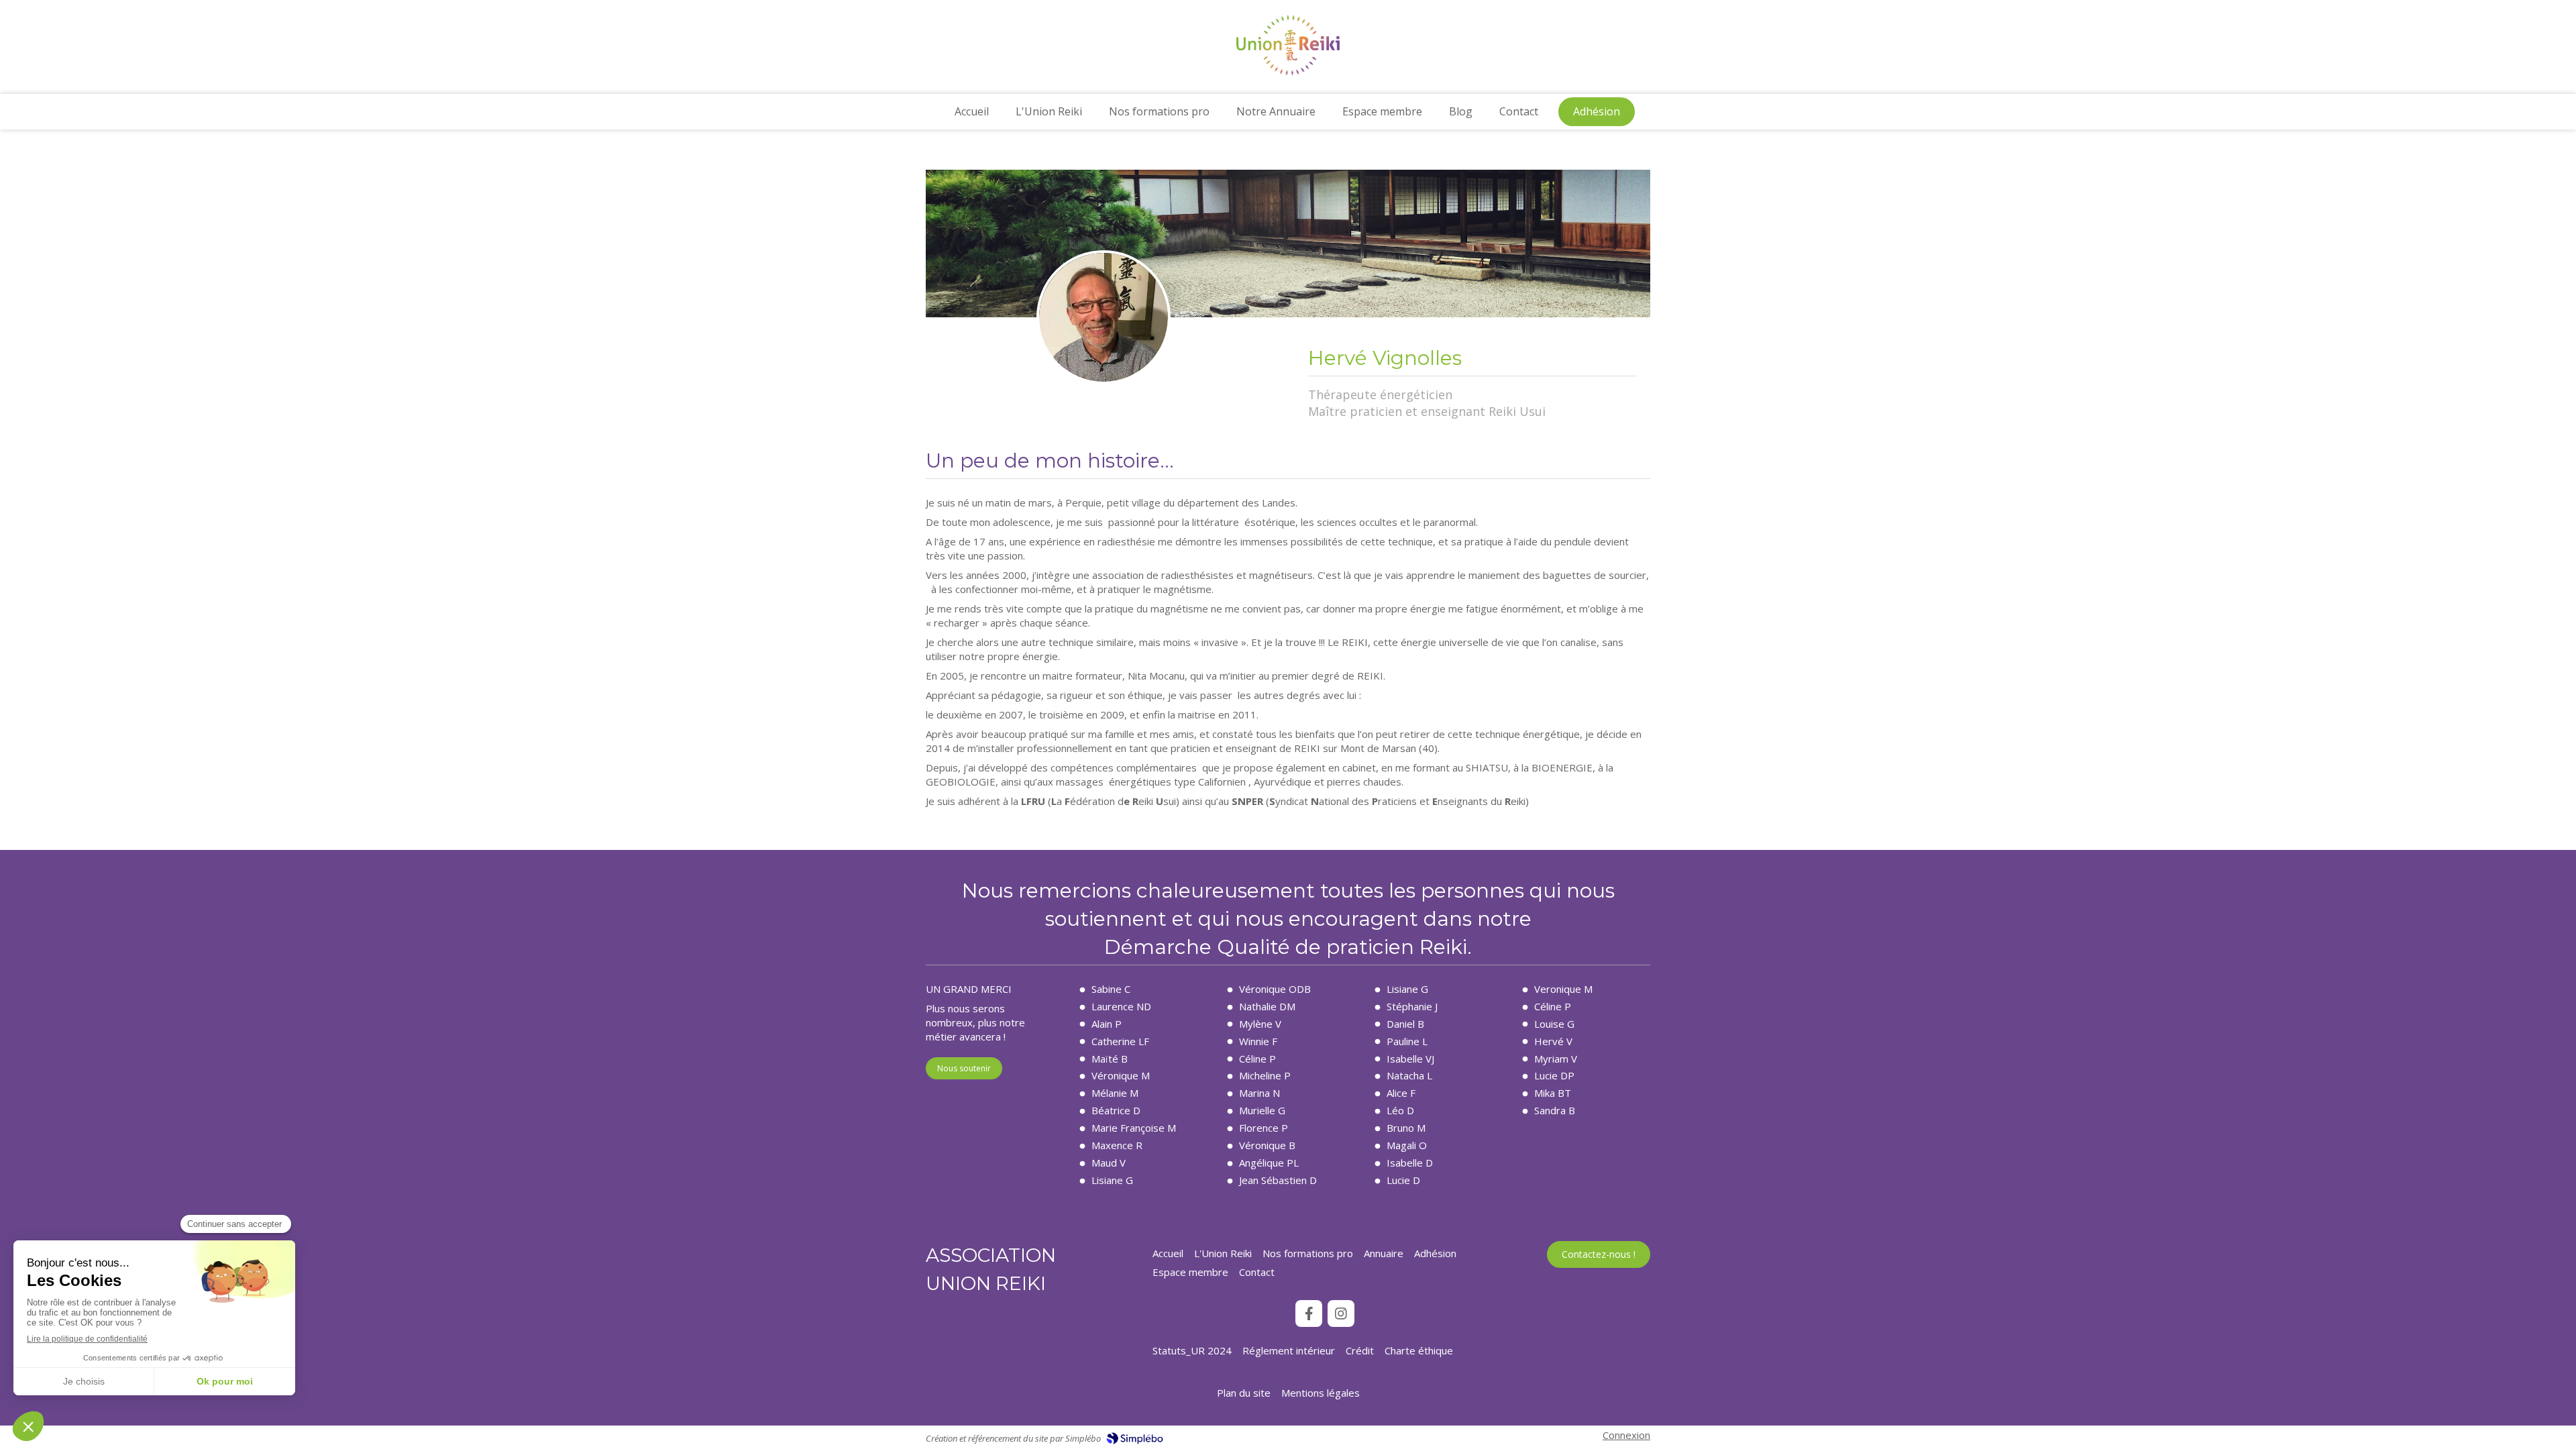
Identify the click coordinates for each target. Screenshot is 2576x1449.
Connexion (1626, 1435)
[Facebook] (1309, 1313)
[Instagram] (1341, 1313)
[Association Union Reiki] (1288, 71)
